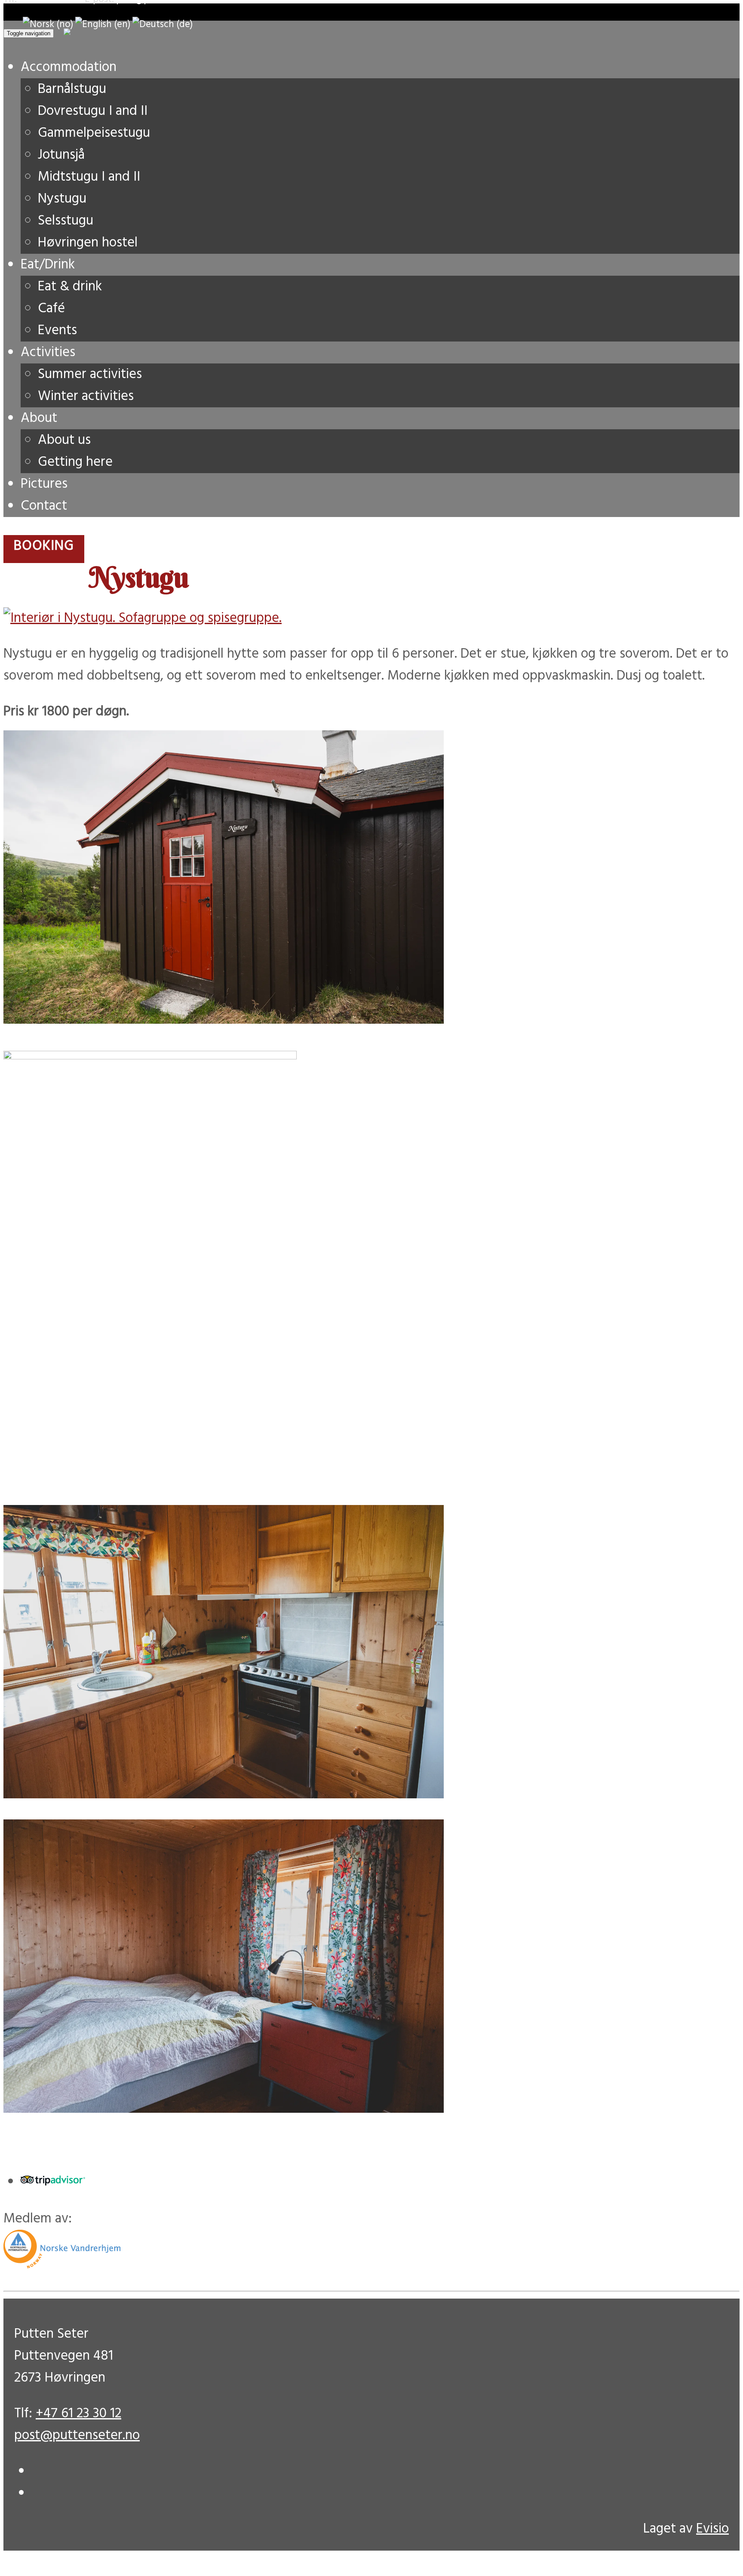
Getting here (75, 462)
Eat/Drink (48, 265)
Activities (48, 352)
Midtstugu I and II (89, 177)
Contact (44, 506)
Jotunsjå (61, 155)
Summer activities (90, 374)
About (39, 418)
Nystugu (62, 199)
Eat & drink (70, 287)
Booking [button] (44, 546)
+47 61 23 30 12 (78, 2414)
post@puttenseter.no (77, 2436)
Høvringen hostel (88, 243)
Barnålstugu (72, 89)
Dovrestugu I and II (93, 111)
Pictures (44, 484)
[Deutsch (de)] (163, 25)
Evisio (712, 2529)
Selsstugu (66, 221)
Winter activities (86, 396)
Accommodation (69, 67)
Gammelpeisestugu (94, 133)
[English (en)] (103, 25)
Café (51, 309)
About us (64, 440)
